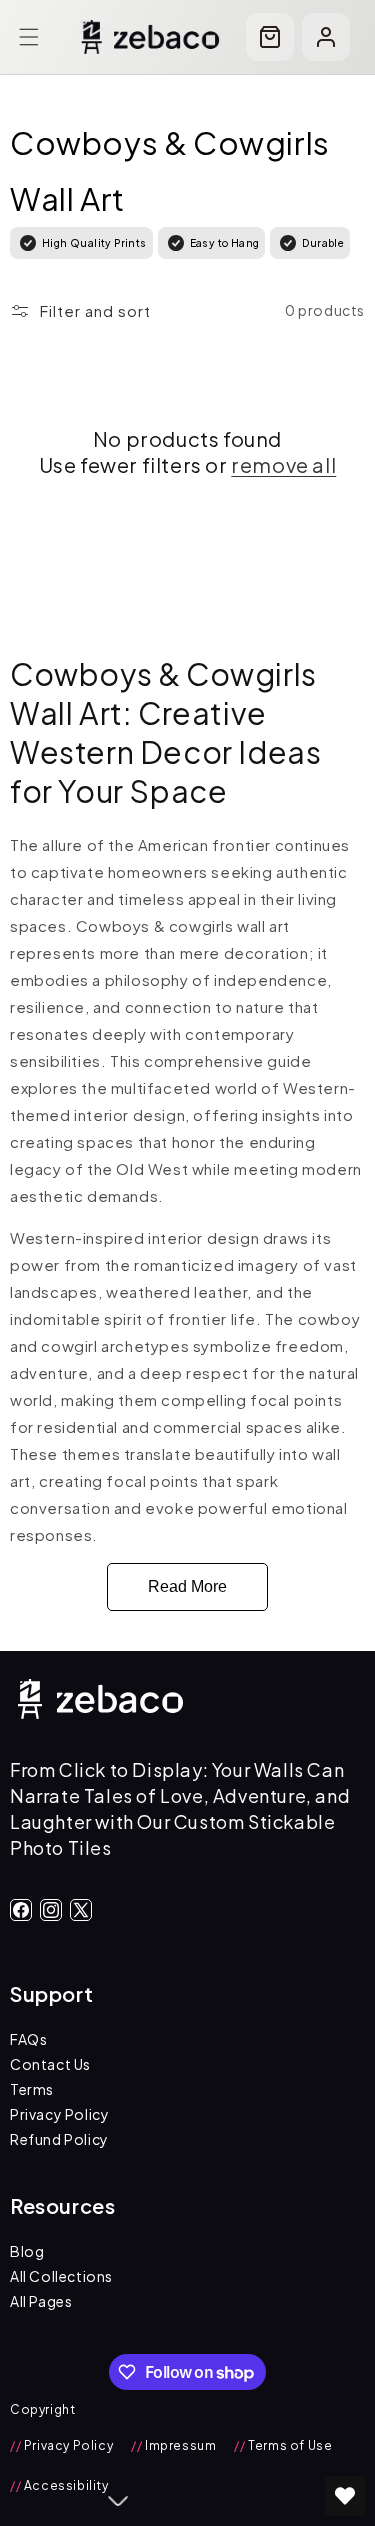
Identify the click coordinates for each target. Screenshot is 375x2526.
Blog (27, 2251)
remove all (283, 464)
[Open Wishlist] (345, 2496)
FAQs (28, 2039)
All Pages (41, 2301)
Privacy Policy (59, 2114)
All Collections (61, 2276)
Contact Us (50, 2064)
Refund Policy (59, 2139)
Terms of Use (283, 2445)
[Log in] (326, 37)
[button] (29, 37)
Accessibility (59, 2485)
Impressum (173, 2445)
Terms (32, 2089)
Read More (187, 1586)
